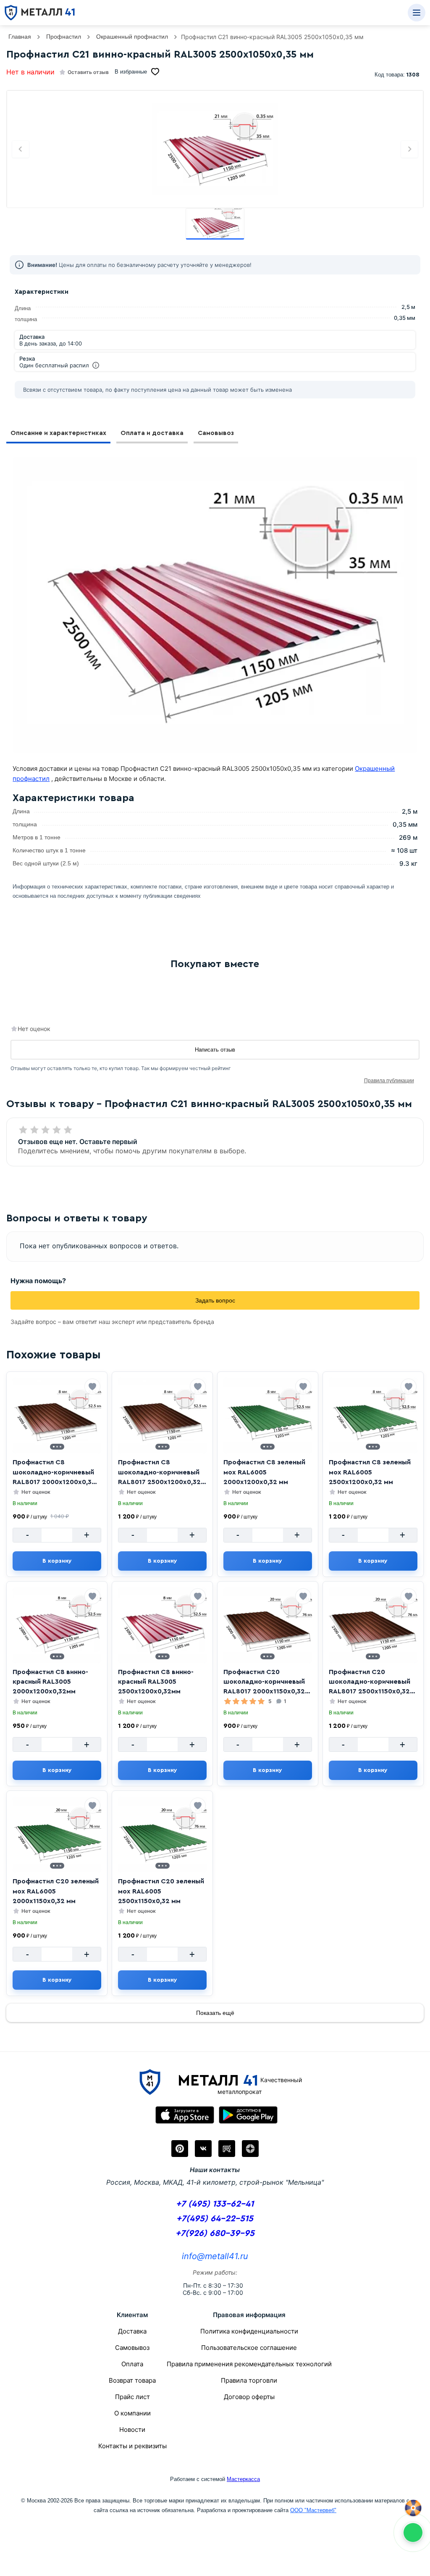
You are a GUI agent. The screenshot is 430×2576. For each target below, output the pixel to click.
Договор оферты (249, 2397)
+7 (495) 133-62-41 (215, 2204)
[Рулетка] (413, 2508)
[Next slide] (409, 149)
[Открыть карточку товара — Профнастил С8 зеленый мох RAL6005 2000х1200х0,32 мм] (268, 1416)
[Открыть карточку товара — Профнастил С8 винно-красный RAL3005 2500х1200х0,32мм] (162, 1625)
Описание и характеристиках (58, 433)
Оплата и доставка (152, 433)
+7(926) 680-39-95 (215, 2233)
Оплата (132, 2364)
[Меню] (417, 13)
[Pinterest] (180, 2149)
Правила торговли (249, 2380)
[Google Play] (248, 2115)
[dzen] (250, 2149)
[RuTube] (227, 2149)
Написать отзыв (215, 1050)
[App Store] (185, 2115)
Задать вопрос (215, 1300)
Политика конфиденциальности (249, 2331)
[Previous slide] (21, 149)
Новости (132, 2430)
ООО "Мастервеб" (313, 2510)
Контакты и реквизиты (132, 2446)
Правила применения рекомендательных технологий (249, 2364)
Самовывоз (216, 433)
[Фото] (215, 149)
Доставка (132, 2331)
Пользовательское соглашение (249, 2348)
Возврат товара (132, 2380)
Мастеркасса (243, 2479)
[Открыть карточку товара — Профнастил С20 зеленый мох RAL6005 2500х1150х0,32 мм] (162, 1835)
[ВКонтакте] (203, 2149)
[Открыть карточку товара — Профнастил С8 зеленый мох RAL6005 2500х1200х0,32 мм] (373, 1416)
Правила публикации (389, 1081)
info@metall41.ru (215, 2256)
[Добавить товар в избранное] (92, 1387)
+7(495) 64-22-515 (215, 2219)
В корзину (57, 1561)
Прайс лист (132, 2397)
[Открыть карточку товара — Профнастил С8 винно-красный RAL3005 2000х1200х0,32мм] (57, 1625)
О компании (132, 2413)
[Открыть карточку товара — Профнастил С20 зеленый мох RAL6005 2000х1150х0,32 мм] (57, 1835)
